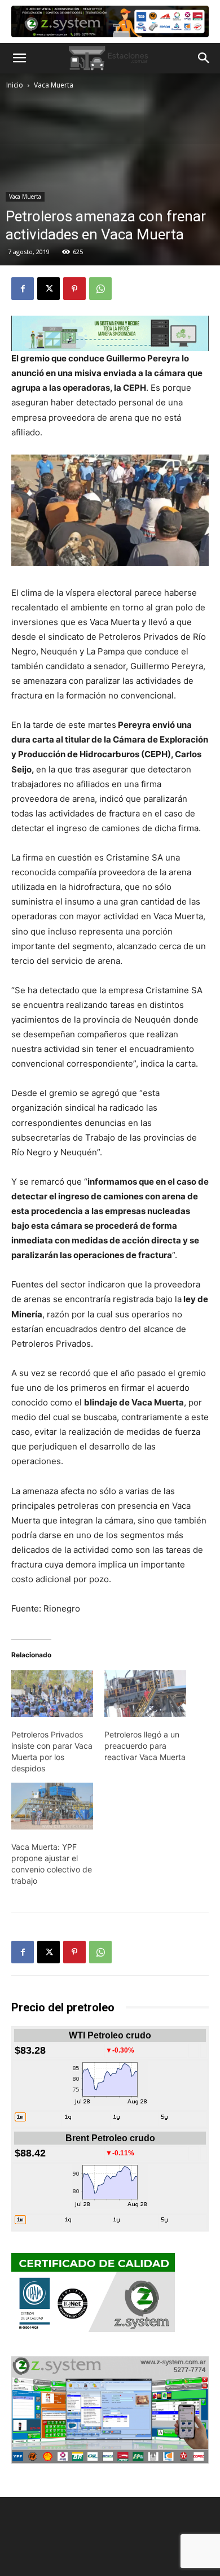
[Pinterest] (74, 289)
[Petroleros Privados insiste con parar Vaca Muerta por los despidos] (52, 1694)
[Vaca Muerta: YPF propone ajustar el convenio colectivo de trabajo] (52, 1806)
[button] (19, 58)
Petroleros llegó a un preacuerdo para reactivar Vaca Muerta (145, 1746)
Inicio (15, 85)
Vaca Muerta (54, 85)
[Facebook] (23, 289)
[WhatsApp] (100, 289)
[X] (49, 289)
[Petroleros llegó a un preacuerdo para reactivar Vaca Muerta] (145, 1694)
